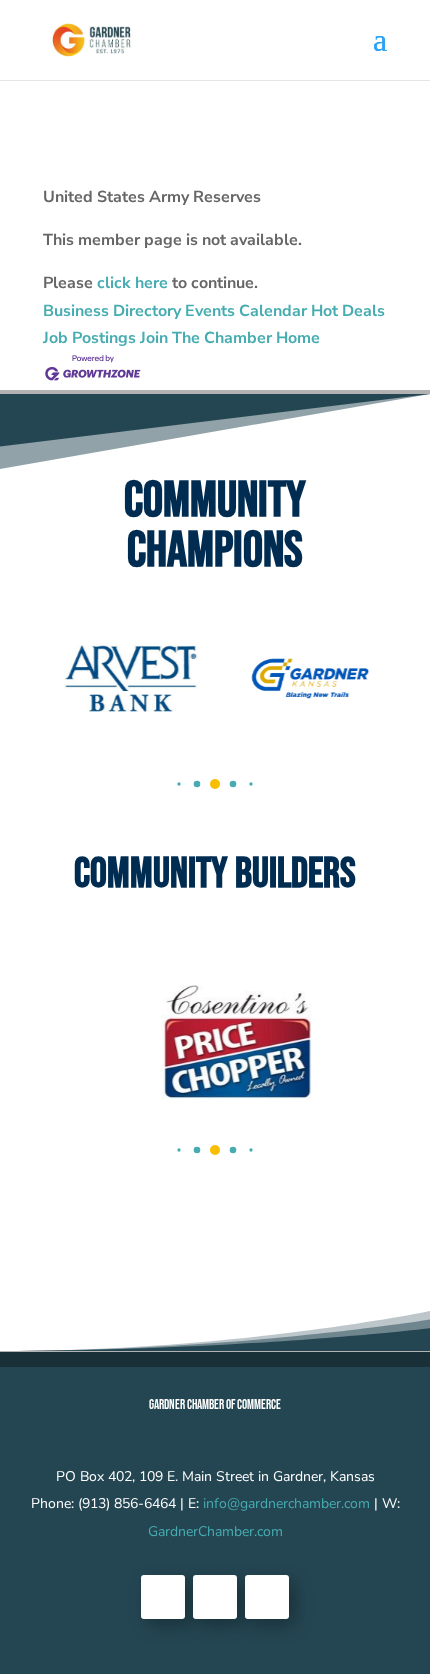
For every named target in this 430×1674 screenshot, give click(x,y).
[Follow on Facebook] (163, 1597)
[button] (178, 783)
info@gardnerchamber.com (286, 1503)
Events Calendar (246, 311)
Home (298, 338)
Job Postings (89, 338)
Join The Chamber (206, 338)
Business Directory (112, 311)
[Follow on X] (215, 1597)
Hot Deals (348, 311)
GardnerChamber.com (215, 1531)
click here (132, 283)
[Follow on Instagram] (267, 1597)
